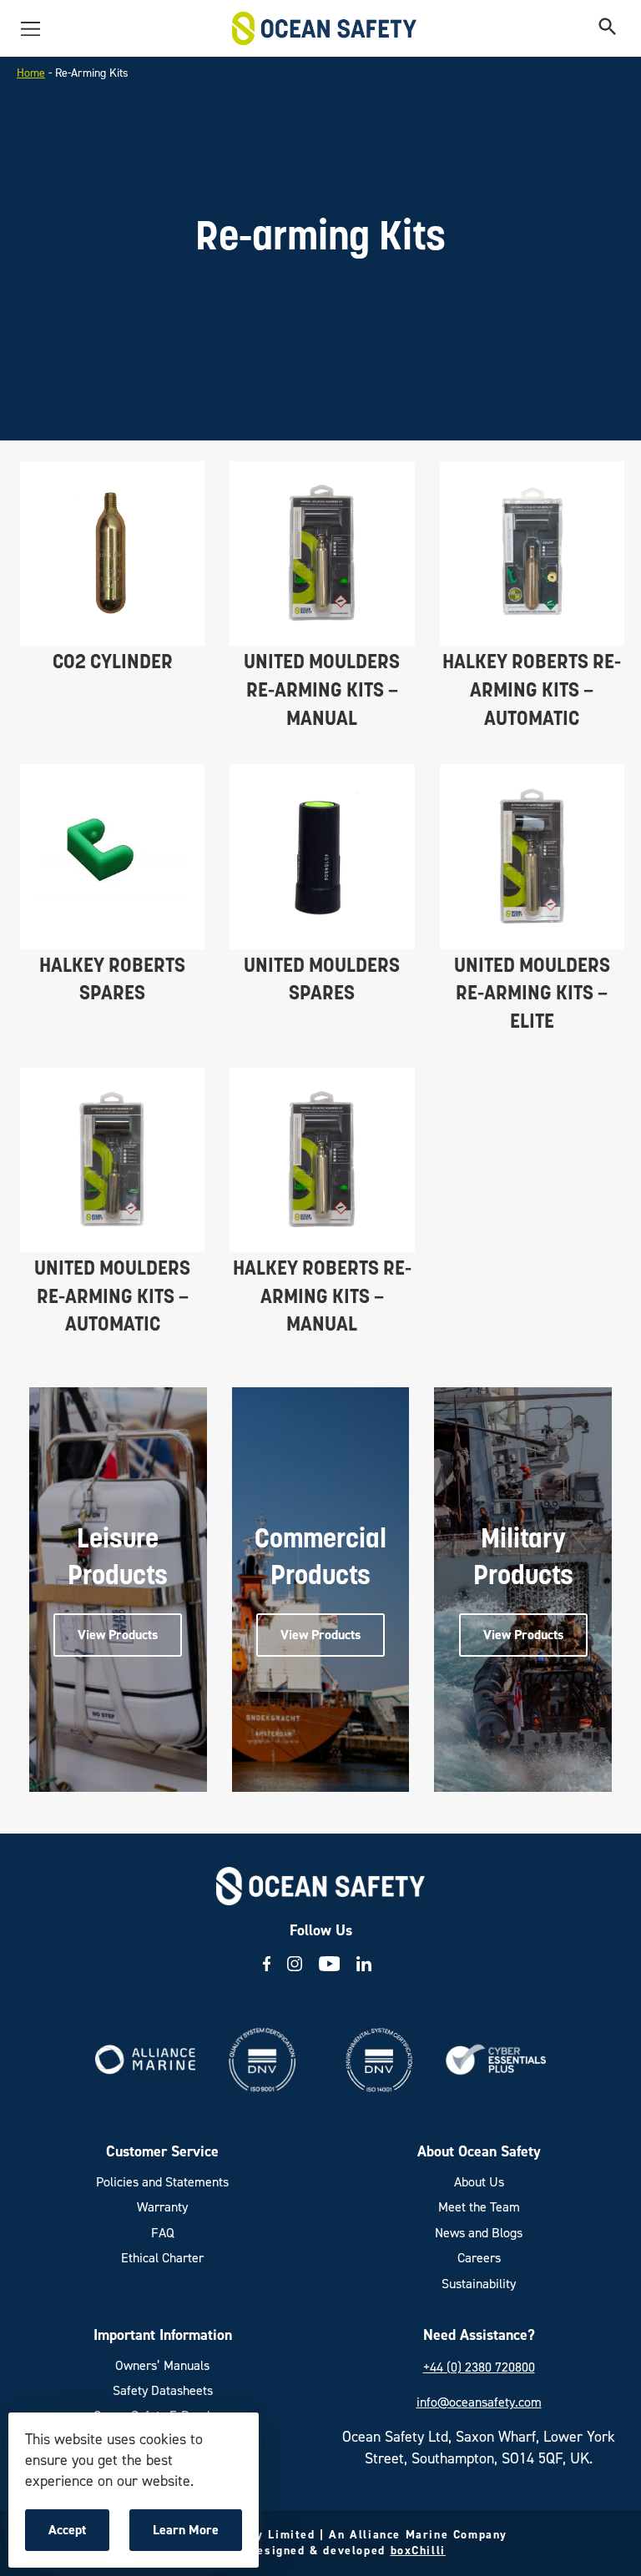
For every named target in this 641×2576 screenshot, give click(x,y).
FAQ (163, 2233)
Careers (479, 2258)
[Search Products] (608, 28)
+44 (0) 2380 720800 (479, 2367)
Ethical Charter (162, 2258)
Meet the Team (479, 2207)
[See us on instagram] (295, 1964)
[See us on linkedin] (364, 1964)
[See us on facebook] (267, 1964)
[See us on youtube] (330, 1964)
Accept (78, 2536)
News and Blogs (479, 2233)
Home (31, 73)
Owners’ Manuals (162, 2365)
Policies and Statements (162, 2182)
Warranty (162, 2207)
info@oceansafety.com (479, 2402)
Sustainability (479, 2284)
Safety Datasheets (163, 2390)
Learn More (190, 2536)
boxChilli (418, 2551)
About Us (479, 2182)
